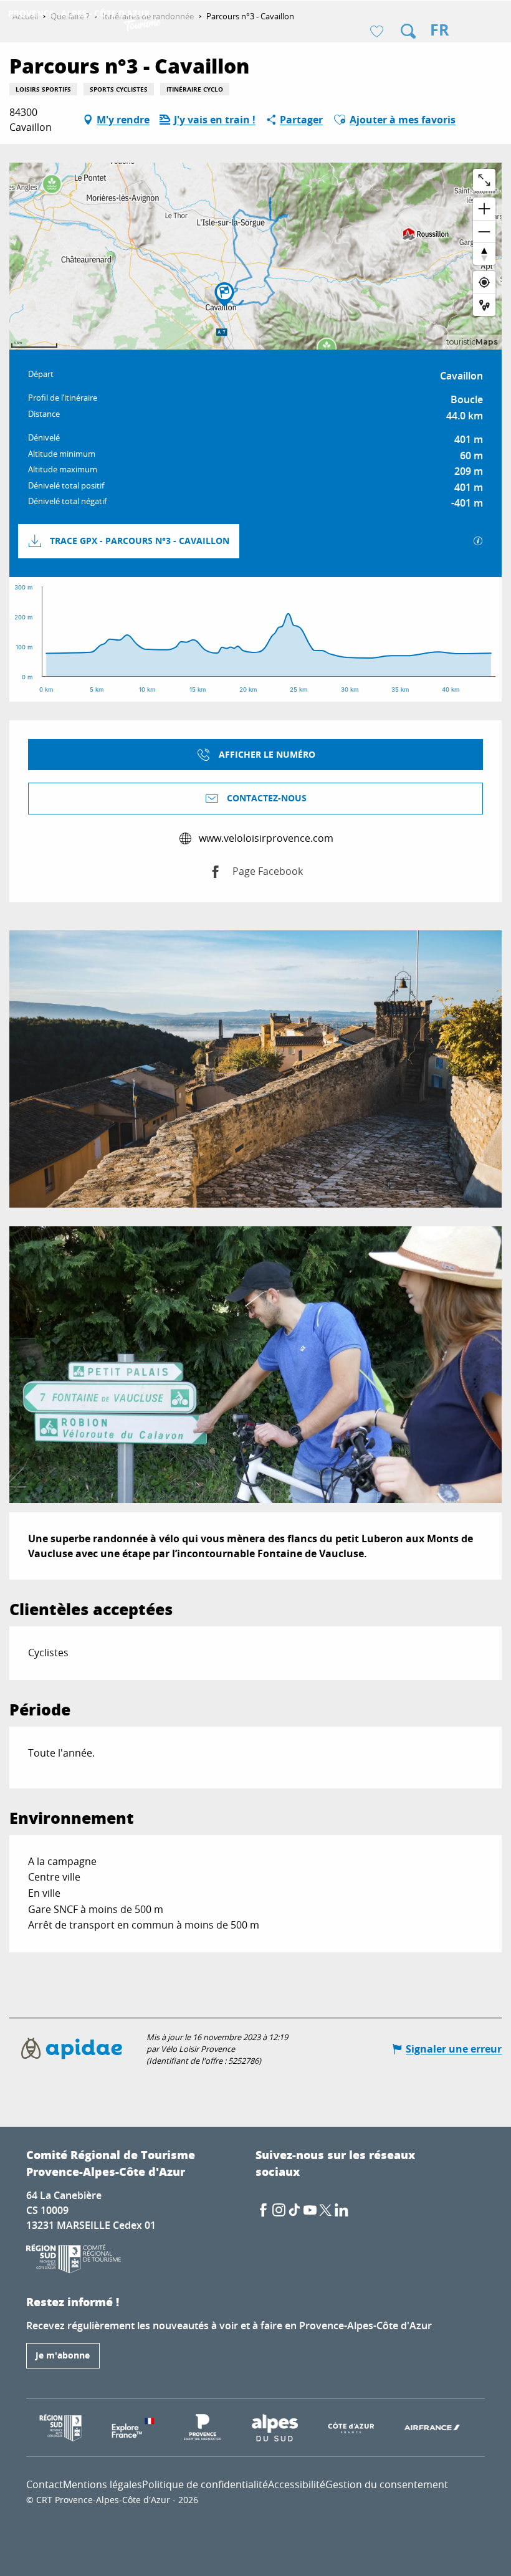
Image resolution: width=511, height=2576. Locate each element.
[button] (408, 31)
